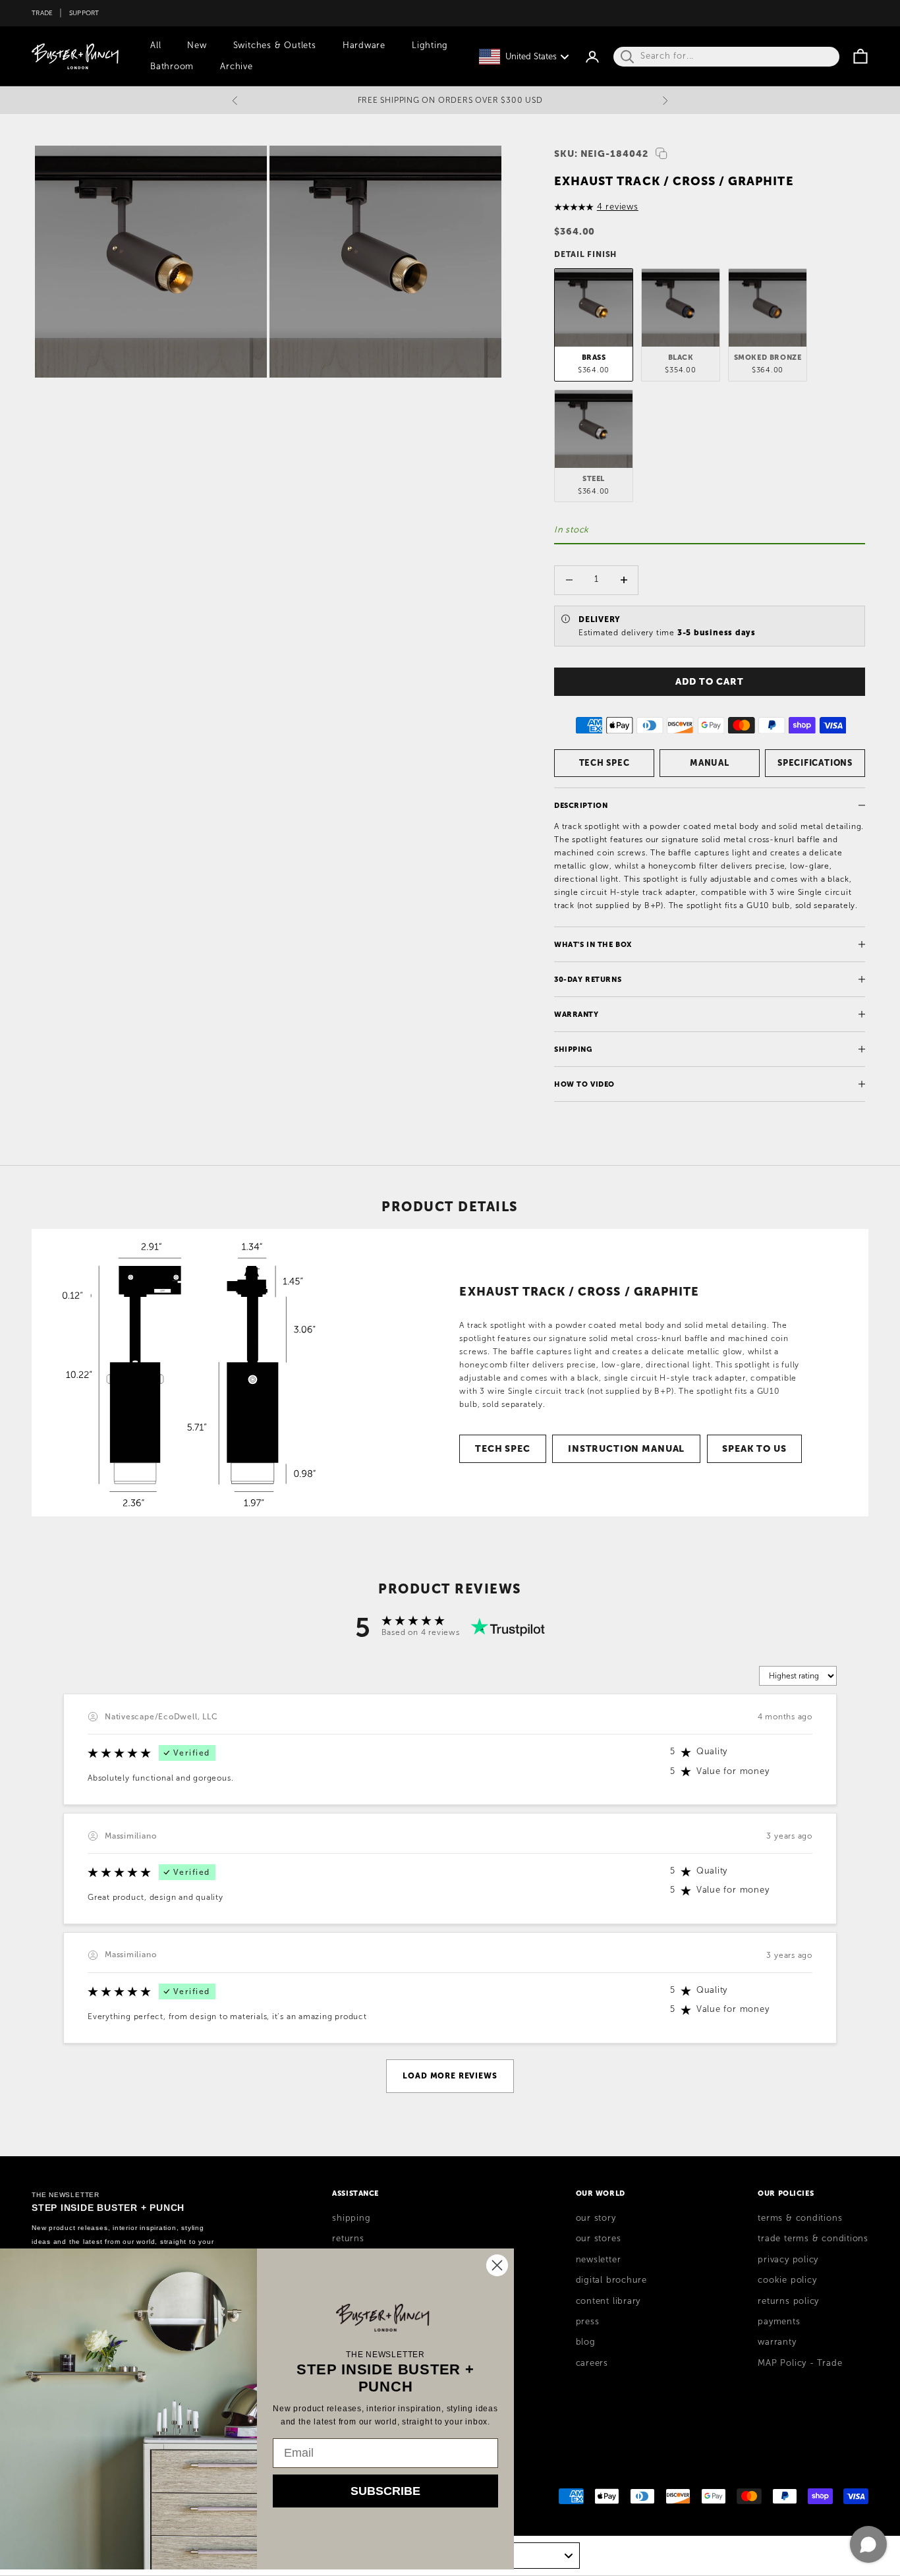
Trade (42, 13)
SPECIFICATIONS (815, 763)
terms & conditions (800, 2218)
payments (779, 2322)
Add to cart (709, 681)
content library (608, 2301)
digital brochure (611, 2280)
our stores (599, 2239)
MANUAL (710, 763)
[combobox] (517, 2556)
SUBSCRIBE (385, 2491)
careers (592, 2363)
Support (84, 13)
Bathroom (172, 67)
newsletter (599, 2260)
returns (348, 2239)
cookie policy (787, 2280)
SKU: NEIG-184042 (601, 154)
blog (586, 2342)
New (197, 45)
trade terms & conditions (813, 2239)
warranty (777, 2342)
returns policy (788, 2301)
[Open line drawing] (199, 1373)
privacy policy (788, 2260)
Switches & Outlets (275, 45)
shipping (351, 2218)
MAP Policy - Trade (800, 2363)
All (155, 45)
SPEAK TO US (754, 1448)
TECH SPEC (605, 763)
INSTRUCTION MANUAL (626, 1448)
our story (596, 2218)
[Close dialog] (497, 2265)
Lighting (430, 45)
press (588, 2322)
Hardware (364, 45)
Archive (236, 67)
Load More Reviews (450, 2076)
